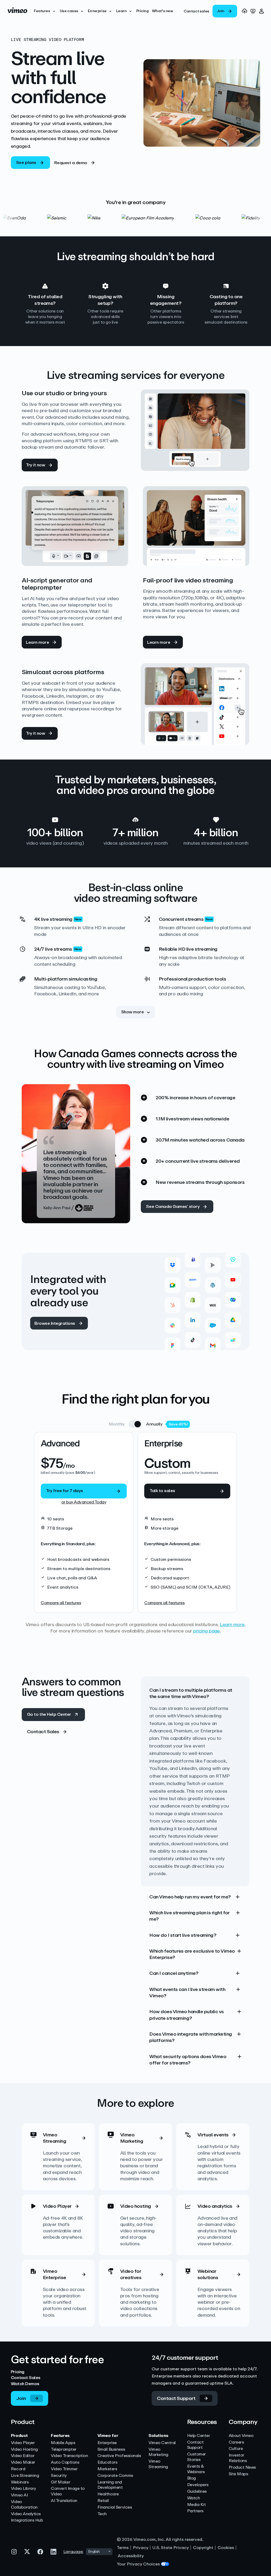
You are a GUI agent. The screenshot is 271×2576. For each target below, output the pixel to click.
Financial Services (115, 2507)
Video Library (23, 2489)
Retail (103, 2501)
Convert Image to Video (68, 2491)
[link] (196, 12)
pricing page (207, 1631)
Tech (102, 2514)
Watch (194, 2498)
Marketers (107, 2469)
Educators (107, 2462)
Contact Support (195, 2445)
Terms (123, 2548)
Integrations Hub (27, 2520)
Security (59, 2476)
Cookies (226, 2548)
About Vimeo (241, 2436)
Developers (198, 2485)
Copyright (203, 2548)
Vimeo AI (19, 2495)
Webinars (20, 2482)
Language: (73, 2552)
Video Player (23, 2443)
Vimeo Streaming (158, 2464)
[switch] (135, 1424)
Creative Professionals (119, 2456)
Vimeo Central (162, 2443)
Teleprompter (64, 2449)
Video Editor (23, 2456)
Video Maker (23, 2462)
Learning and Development (110, 2485)
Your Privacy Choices (138, 2564)
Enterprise (107, 2443)
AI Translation (64, 2501)
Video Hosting (24, 2449)
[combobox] (99, 2552)
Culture (236, 2449)
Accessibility (131, 2556)
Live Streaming (25, 2476)
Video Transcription (69, 2456)
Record (18, 2469)
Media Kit (197, 2505)
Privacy (141, 2548)
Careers (236, 2442)
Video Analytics (26, 2514)
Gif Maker (60, 2482)
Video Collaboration (24, 2505)
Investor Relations (238, 2458)
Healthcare (108, 2494)
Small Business (111, 2449)
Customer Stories (197, 2457)
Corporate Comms (115, 2476)
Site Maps (238, 2474)
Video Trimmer (64, 2469)
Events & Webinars (196, 2469)
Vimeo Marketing (158, 2452)
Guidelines (197, 2492)
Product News (242, 2467)
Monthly (117, 1424)
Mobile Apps (63, 2443)
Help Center (199, 2436)
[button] (45, 11)
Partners (195, 2511)
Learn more (232, 1625)
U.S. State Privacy (171, 2548)
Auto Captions (65, 2462)
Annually (154, 1424)
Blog (191, 2478)
